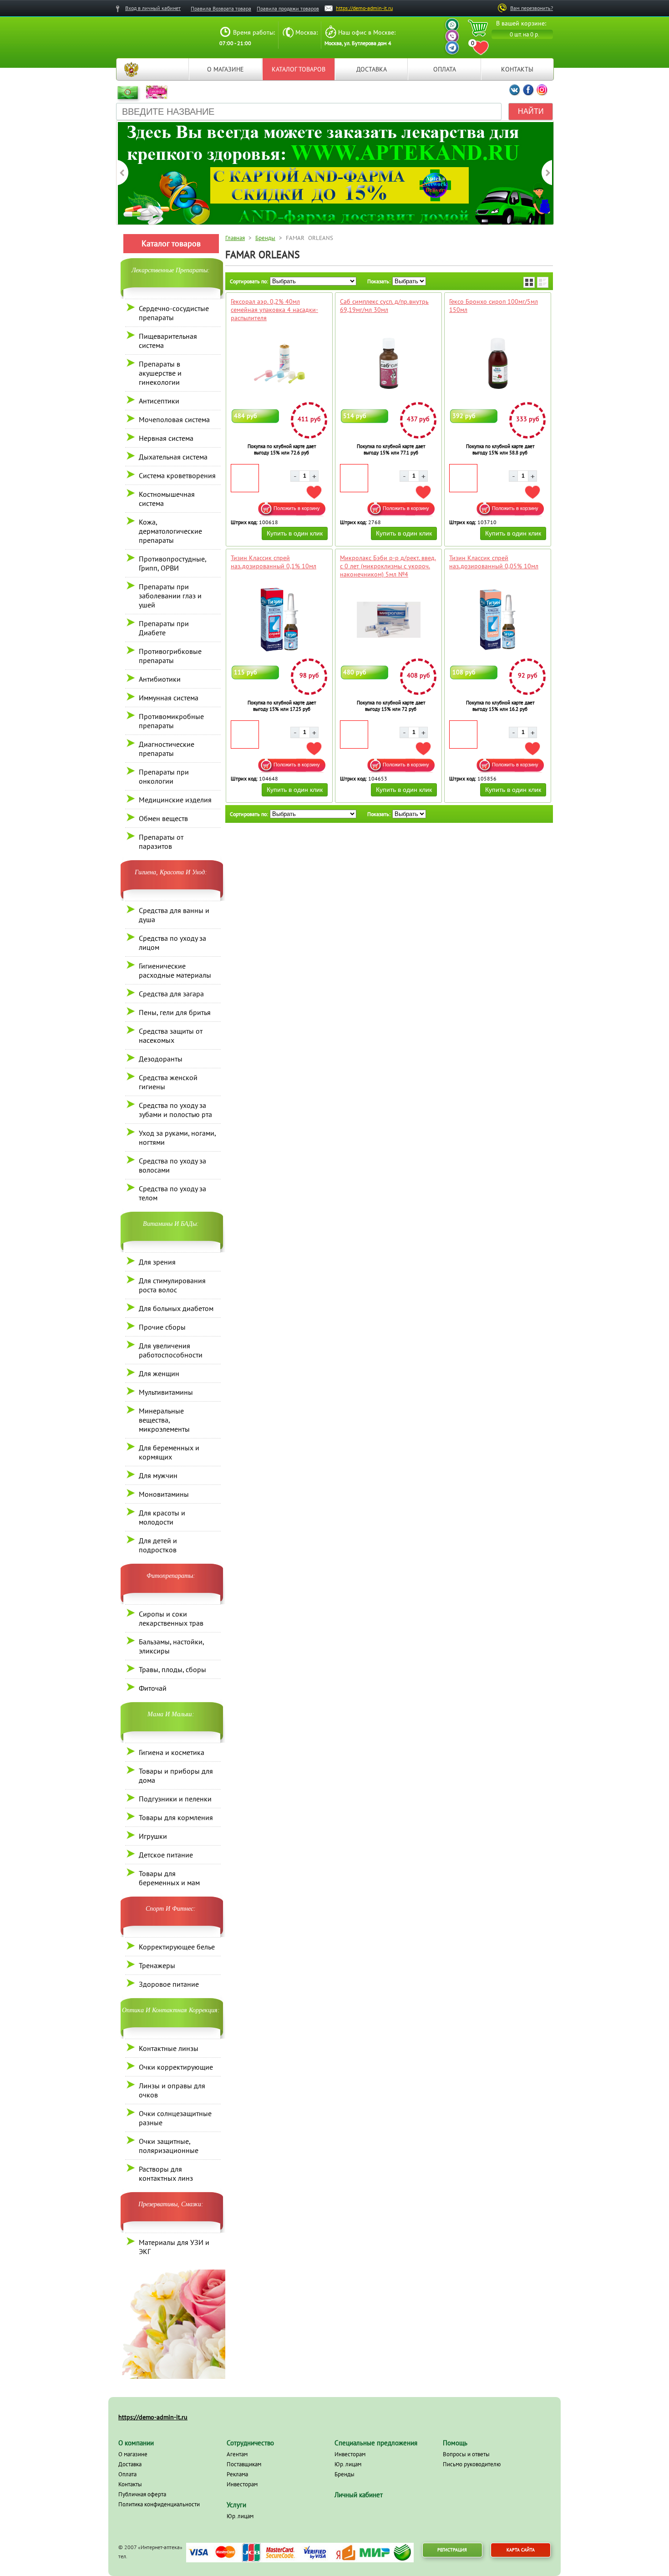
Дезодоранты (161, 1059)
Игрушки (153, 1836)
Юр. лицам (240, 2516)
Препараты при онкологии (164, 776)
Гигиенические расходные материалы (175, 970)
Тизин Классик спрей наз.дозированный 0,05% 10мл (494, 562)
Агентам (237, 2454)
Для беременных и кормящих (169, 1452)
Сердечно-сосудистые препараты (174, 313)
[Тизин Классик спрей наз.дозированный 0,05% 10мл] (498, 620)
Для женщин (159, 1373)
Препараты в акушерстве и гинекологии (160, 373)
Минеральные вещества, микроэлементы (164, 1420)
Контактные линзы (169, 2048)
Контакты (517, 69)
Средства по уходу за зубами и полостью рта (175, 1110)
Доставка (372, 69)
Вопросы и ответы (466, 2454)
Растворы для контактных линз (166, 2173)
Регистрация (452, 2550)
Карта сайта (521, 2550)
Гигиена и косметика (172, 1752)
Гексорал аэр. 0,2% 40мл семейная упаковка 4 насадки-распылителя (274, 310)
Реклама (237, 2474)
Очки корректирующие (176, 2067)
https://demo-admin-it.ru (364, 8)
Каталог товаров (299, 69)
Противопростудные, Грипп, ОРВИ (172, 563)
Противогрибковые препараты (170, 656)
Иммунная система (169, 698)
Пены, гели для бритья (175, 1012)
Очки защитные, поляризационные (169, 2146)
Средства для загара (171, 994)
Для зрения (157, 1262)
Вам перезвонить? (532, 8)
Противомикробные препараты (171, 721)
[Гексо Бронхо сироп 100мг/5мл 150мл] (498, 363)
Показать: (379, 281)
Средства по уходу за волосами (172, 1165)
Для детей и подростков (158, 1545)
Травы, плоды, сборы (172, 1669)
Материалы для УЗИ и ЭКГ (174, 2247)
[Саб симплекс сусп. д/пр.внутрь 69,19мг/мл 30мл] (388, 363)
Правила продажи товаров (288, 8)
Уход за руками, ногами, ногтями (177, 1138)
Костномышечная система (167, 499)
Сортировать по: (249, 281)
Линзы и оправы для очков (172, 2090)
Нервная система (166, 438)
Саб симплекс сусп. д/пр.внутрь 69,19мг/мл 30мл (384, 306)
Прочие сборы (162, 1327)
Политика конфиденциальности (159, 2504)
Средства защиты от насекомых (171, 1036)
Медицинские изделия (175, 800)
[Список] (543, 282)
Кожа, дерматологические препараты (170, 531)
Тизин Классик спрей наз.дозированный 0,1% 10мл (274, 562)
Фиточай (153, 1688)
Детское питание (166, 1855)
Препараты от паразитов (161, 842)
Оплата (445, 69)
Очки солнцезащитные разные (175, 2118)
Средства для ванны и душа (174, 915)
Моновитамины (164, 1494)
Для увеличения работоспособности (171, 1350)
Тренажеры (157, 1965)
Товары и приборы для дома (176, 1775)
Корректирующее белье (177, 1947)
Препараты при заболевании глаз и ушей (170, 596)
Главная (131, 69)
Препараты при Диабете (164, 628)
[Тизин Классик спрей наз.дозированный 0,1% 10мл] (279, 620)
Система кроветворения (177, 475)
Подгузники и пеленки (175, 1799)
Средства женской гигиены (168, 1082)
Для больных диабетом (176, 1308)
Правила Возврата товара (221, 8)
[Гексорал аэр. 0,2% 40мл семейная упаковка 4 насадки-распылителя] (279, 363)
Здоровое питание (169, 1984)
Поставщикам (244, 2464)
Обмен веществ (163, 818)
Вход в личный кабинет (153, 8)
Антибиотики (160, 679)
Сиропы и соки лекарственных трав (171, 1618)
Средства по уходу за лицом (172, 943)
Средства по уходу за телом (172, 1193)
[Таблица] (529, 282)
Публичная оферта (142, 2494)
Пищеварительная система (168, 341)
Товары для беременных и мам (169, 1878)
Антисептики (159, 401)
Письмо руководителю (472, 2464)
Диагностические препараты (167, 749)
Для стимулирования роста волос (172, 1285)
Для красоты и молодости (162, 1517)
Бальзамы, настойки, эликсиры (171, 1646)
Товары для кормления (176, 1817)
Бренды (265, 238)
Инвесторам (242, 2484)
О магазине (226, 69)
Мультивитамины (166, 1392)
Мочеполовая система (174, 419)
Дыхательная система (173, 457)
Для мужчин (158, 1475)
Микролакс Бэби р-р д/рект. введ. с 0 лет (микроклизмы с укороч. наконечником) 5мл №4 (388, 566)
